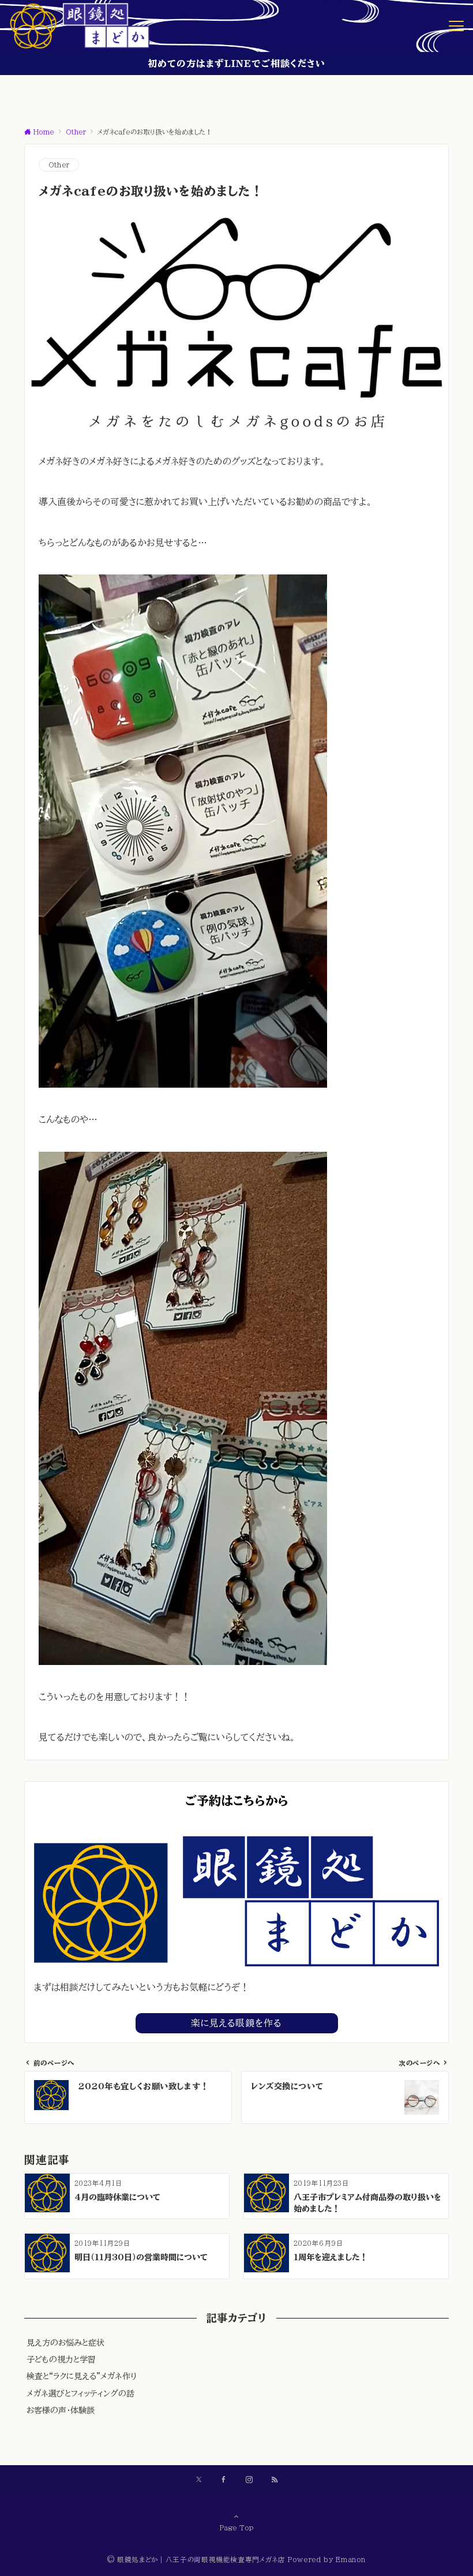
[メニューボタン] (456, 26)
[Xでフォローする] (199, 2480)
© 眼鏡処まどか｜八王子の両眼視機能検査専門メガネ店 (196, 2560)
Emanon (351, 2560)
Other (59, 165)
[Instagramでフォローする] (249, 2480)
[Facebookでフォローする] (224, 2480)
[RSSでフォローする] (275, 2480)
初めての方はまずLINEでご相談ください (236, 64)
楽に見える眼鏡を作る (236, 2023)
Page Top (237, 2528)
